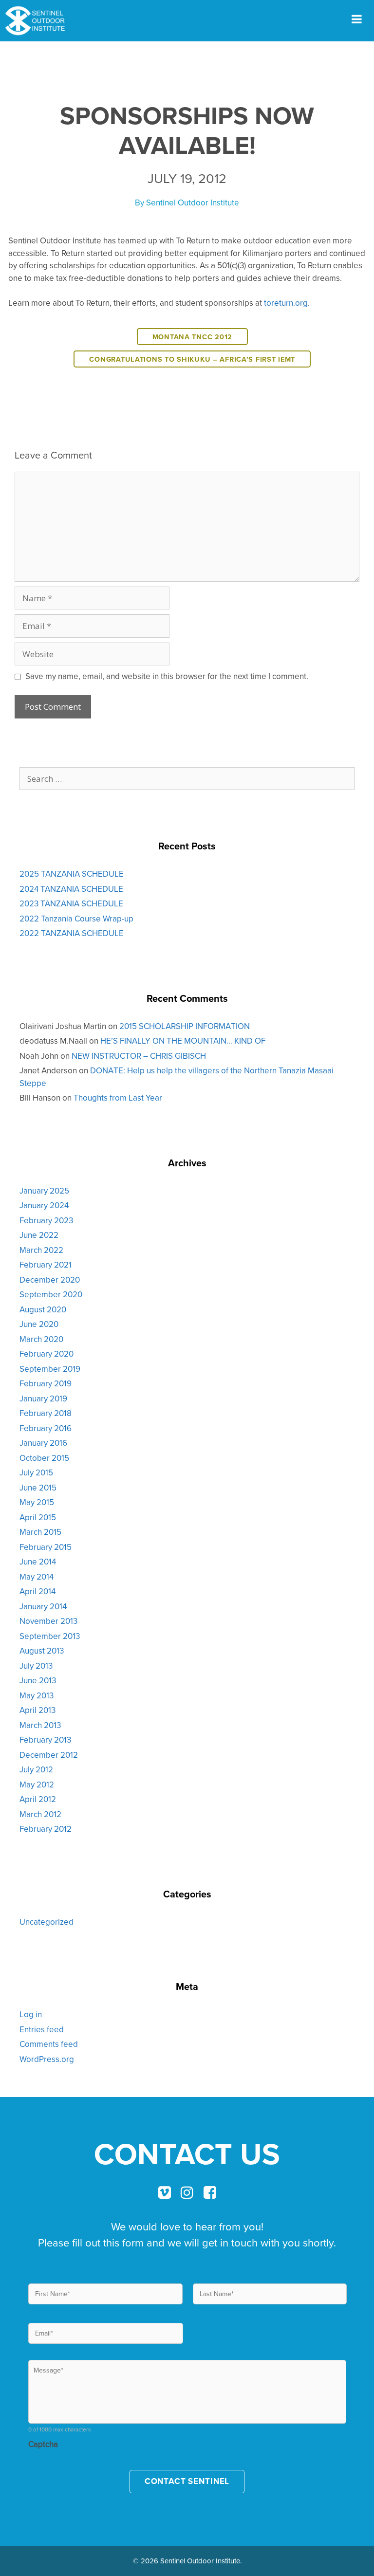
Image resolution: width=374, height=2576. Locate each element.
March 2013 (40, 1725)
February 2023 (46, 1220)
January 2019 (43, 1398)
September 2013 (50, 1636)
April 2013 (37, 1710)
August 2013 (42, 1651)
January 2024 (44, 1205)
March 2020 (41, 1339)
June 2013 (38, 1680)
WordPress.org (47, 2059)
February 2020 (47, 1354)
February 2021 (46, 1265)
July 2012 (36, 1769)
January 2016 (43, 1443)
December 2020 (50, 1280)
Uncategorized (47, 1922)
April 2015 (38, 1517)
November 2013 (48, 1621)
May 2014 (37, 1577)
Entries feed (42, 2029)
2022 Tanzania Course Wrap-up (76, 919)
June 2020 (39, 1324)
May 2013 (37, 1695)
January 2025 (44, 1191)
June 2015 (38, 1488)
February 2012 (46, 1829)
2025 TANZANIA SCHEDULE (72, 874)
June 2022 (39, 1235)
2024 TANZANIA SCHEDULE (71, 889)
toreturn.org (286, 303)
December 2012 (49, 1755)
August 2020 (43, 1309)
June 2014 (38, 1562)
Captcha (43, 2444)
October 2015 (44, 1458)
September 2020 (51, 1294)
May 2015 (37, 1502)
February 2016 (46, 1428)
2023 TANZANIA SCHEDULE (71, 903)
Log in (31, 2014)
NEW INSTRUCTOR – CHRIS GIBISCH (139, 1056)
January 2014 (43, 1606)
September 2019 (50, 1369)
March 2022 (41, 1250)
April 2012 (38, 1799)
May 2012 (37, 1785)
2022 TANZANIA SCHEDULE (72, 933)
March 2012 (40, 1814)
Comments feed (49, 2044)
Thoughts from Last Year (118, 1098)
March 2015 (40, 1532)
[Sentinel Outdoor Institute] (39, 21)
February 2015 (46, 1547)
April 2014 (37, 1591)
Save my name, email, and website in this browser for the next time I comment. (167, 676)
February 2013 (45, 1740)
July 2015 (36, 1472)
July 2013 (36, 1666)
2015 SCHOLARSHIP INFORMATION (185, 1026)
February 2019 (46, 1383)
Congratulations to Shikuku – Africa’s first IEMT (192, 359)
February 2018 (46, 1413)
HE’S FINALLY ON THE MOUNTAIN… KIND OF (183, 1041)
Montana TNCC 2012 (192, 337)
